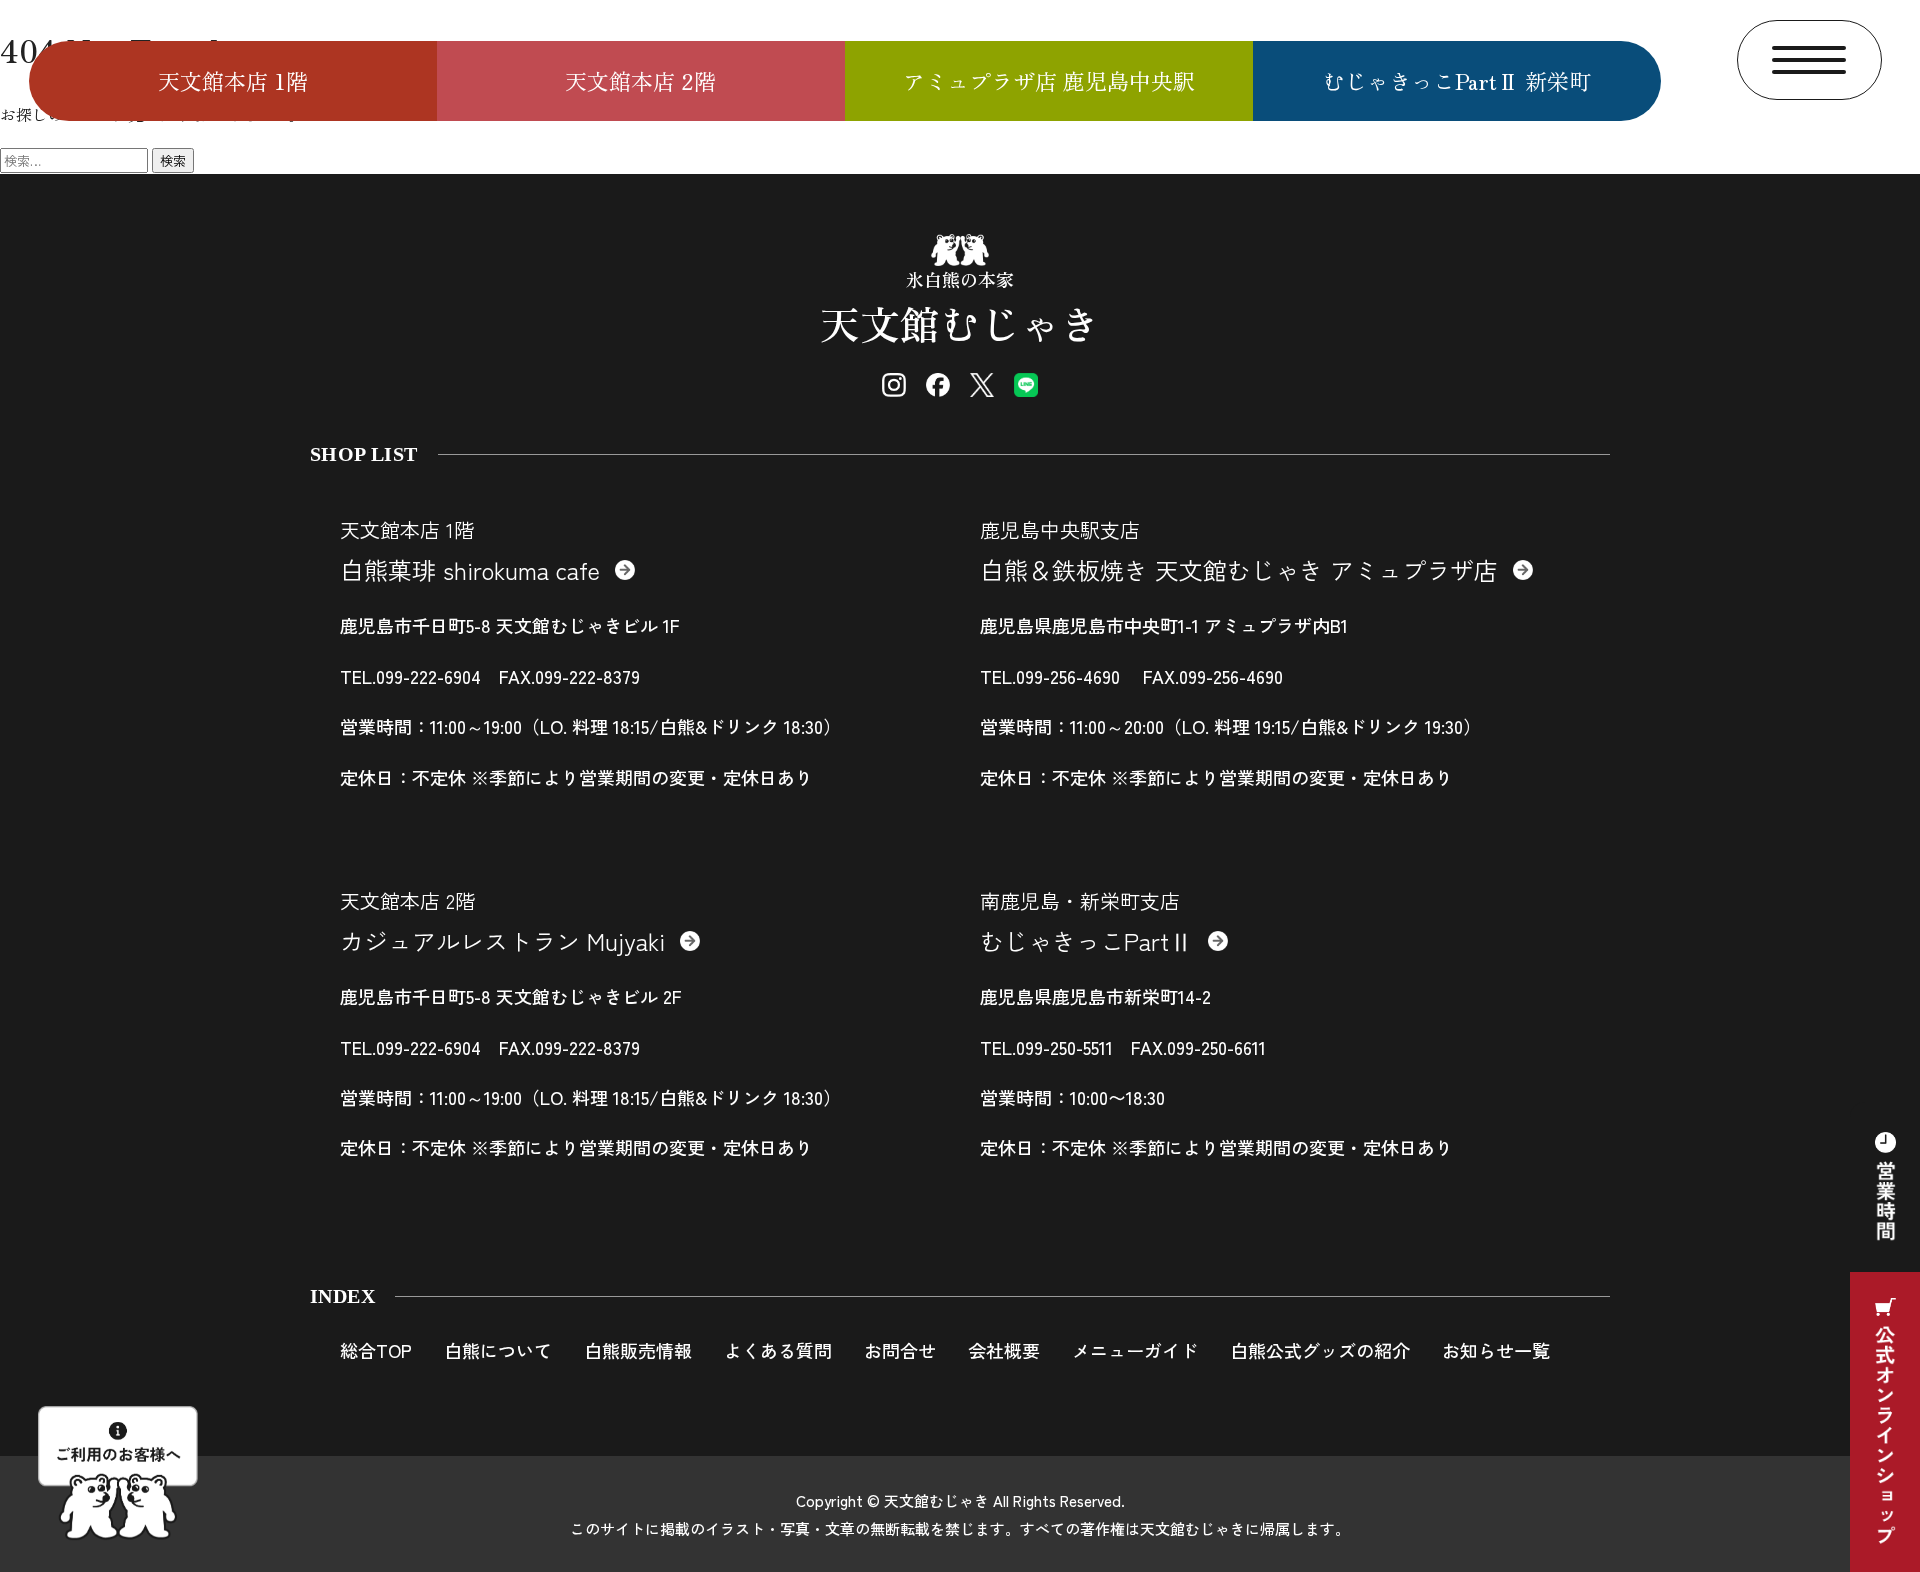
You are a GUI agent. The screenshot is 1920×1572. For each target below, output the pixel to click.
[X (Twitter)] (982, 385)
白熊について (498, 1350)
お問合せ (900, 1350)
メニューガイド (1135, 1350)
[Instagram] (894, 385)
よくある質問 (778, 1350)
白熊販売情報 (638, 1350)
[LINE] (1026, 385)
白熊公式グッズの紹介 (1320, 1350)
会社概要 (1004, 1350)
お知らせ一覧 (1496, 1350)
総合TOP (376, 1350)
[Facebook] (938, 385)
